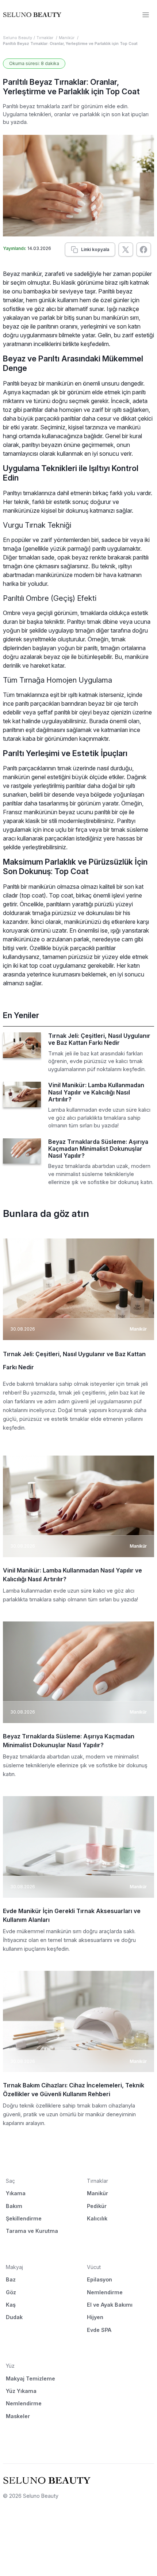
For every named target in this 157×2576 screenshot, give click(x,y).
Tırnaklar (45, 38)
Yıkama (16, 2193)
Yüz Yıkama (21, 2391)
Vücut (94, 2267)
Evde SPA (99, 2330)
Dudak (14, 2317)
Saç (10, 2181)
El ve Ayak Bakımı (110, 2305)
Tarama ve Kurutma (32, 2231)
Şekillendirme (24, 2218)
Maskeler (18, 2416)
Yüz (10, 2366)
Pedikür (97, 2206)
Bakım (14, 2206)
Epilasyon (99, 2279)
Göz (11, 2292)
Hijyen (95, 2317)
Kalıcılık (97, 2218)
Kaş (11, 2305)
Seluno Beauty (18, 38)
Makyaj (14, 2267)
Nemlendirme (105, 2292)
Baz (11, 2279)
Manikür (67, 38)
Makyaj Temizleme (30, 2378)
